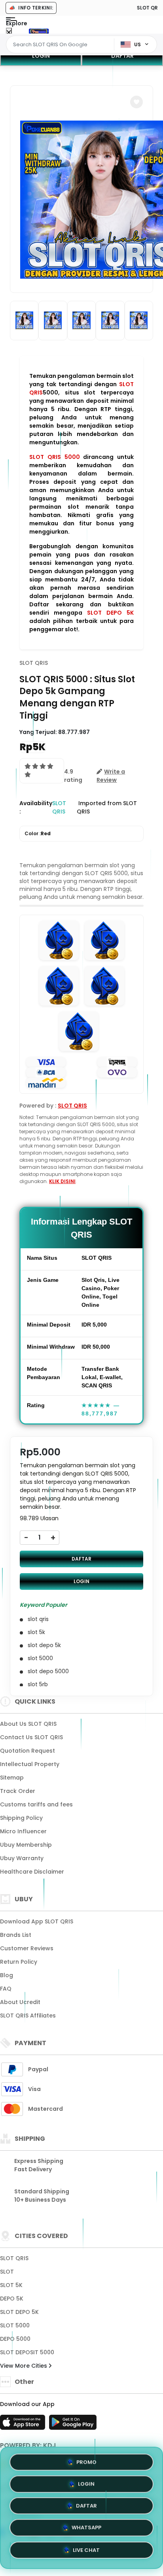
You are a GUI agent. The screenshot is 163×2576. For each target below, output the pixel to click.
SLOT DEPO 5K (110, 613)
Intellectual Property (30, 1764)
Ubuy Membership (26, 1845)
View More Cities (24, 2366)
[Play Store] (73, 2425)
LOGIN (41, 56)
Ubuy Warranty (22, 1858)
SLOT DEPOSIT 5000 (27, 2352)
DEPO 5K (12, 2299)
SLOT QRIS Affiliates (28, 2016)
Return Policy (19, 1962)
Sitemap (12, 1778)
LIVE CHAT (86, 2552)
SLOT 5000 (15, 2325)
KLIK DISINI (62, 1181)
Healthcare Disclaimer (32, 1872)
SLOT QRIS (34, 663)
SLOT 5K (11, 2285)
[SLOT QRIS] (39, 31)
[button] (136, 102)
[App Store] (24, 2425)
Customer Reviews (27, 1948)
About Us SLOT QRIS (28, 1724)
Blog (7, 1975)
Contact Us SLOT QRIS (31, 1737)
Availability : (36, 807)
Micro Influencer (23, 1831)
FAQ (6, 1989)
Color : (38, 833)
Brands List (16, 1935)
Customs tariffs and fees (36, 1804)
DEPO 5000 (15, 2339)
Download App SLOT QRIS (37, 1921)
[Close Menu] (9, 33)
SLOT (7, 2272)
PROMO (86, 2461)
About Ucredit (20, 2002)
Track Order (18, 1791)
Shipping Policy (21, 1818)
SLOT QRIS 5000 (55, 457)
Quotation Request (27, 1751)
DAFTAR (122, 56)
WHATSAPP (86, 2530)
